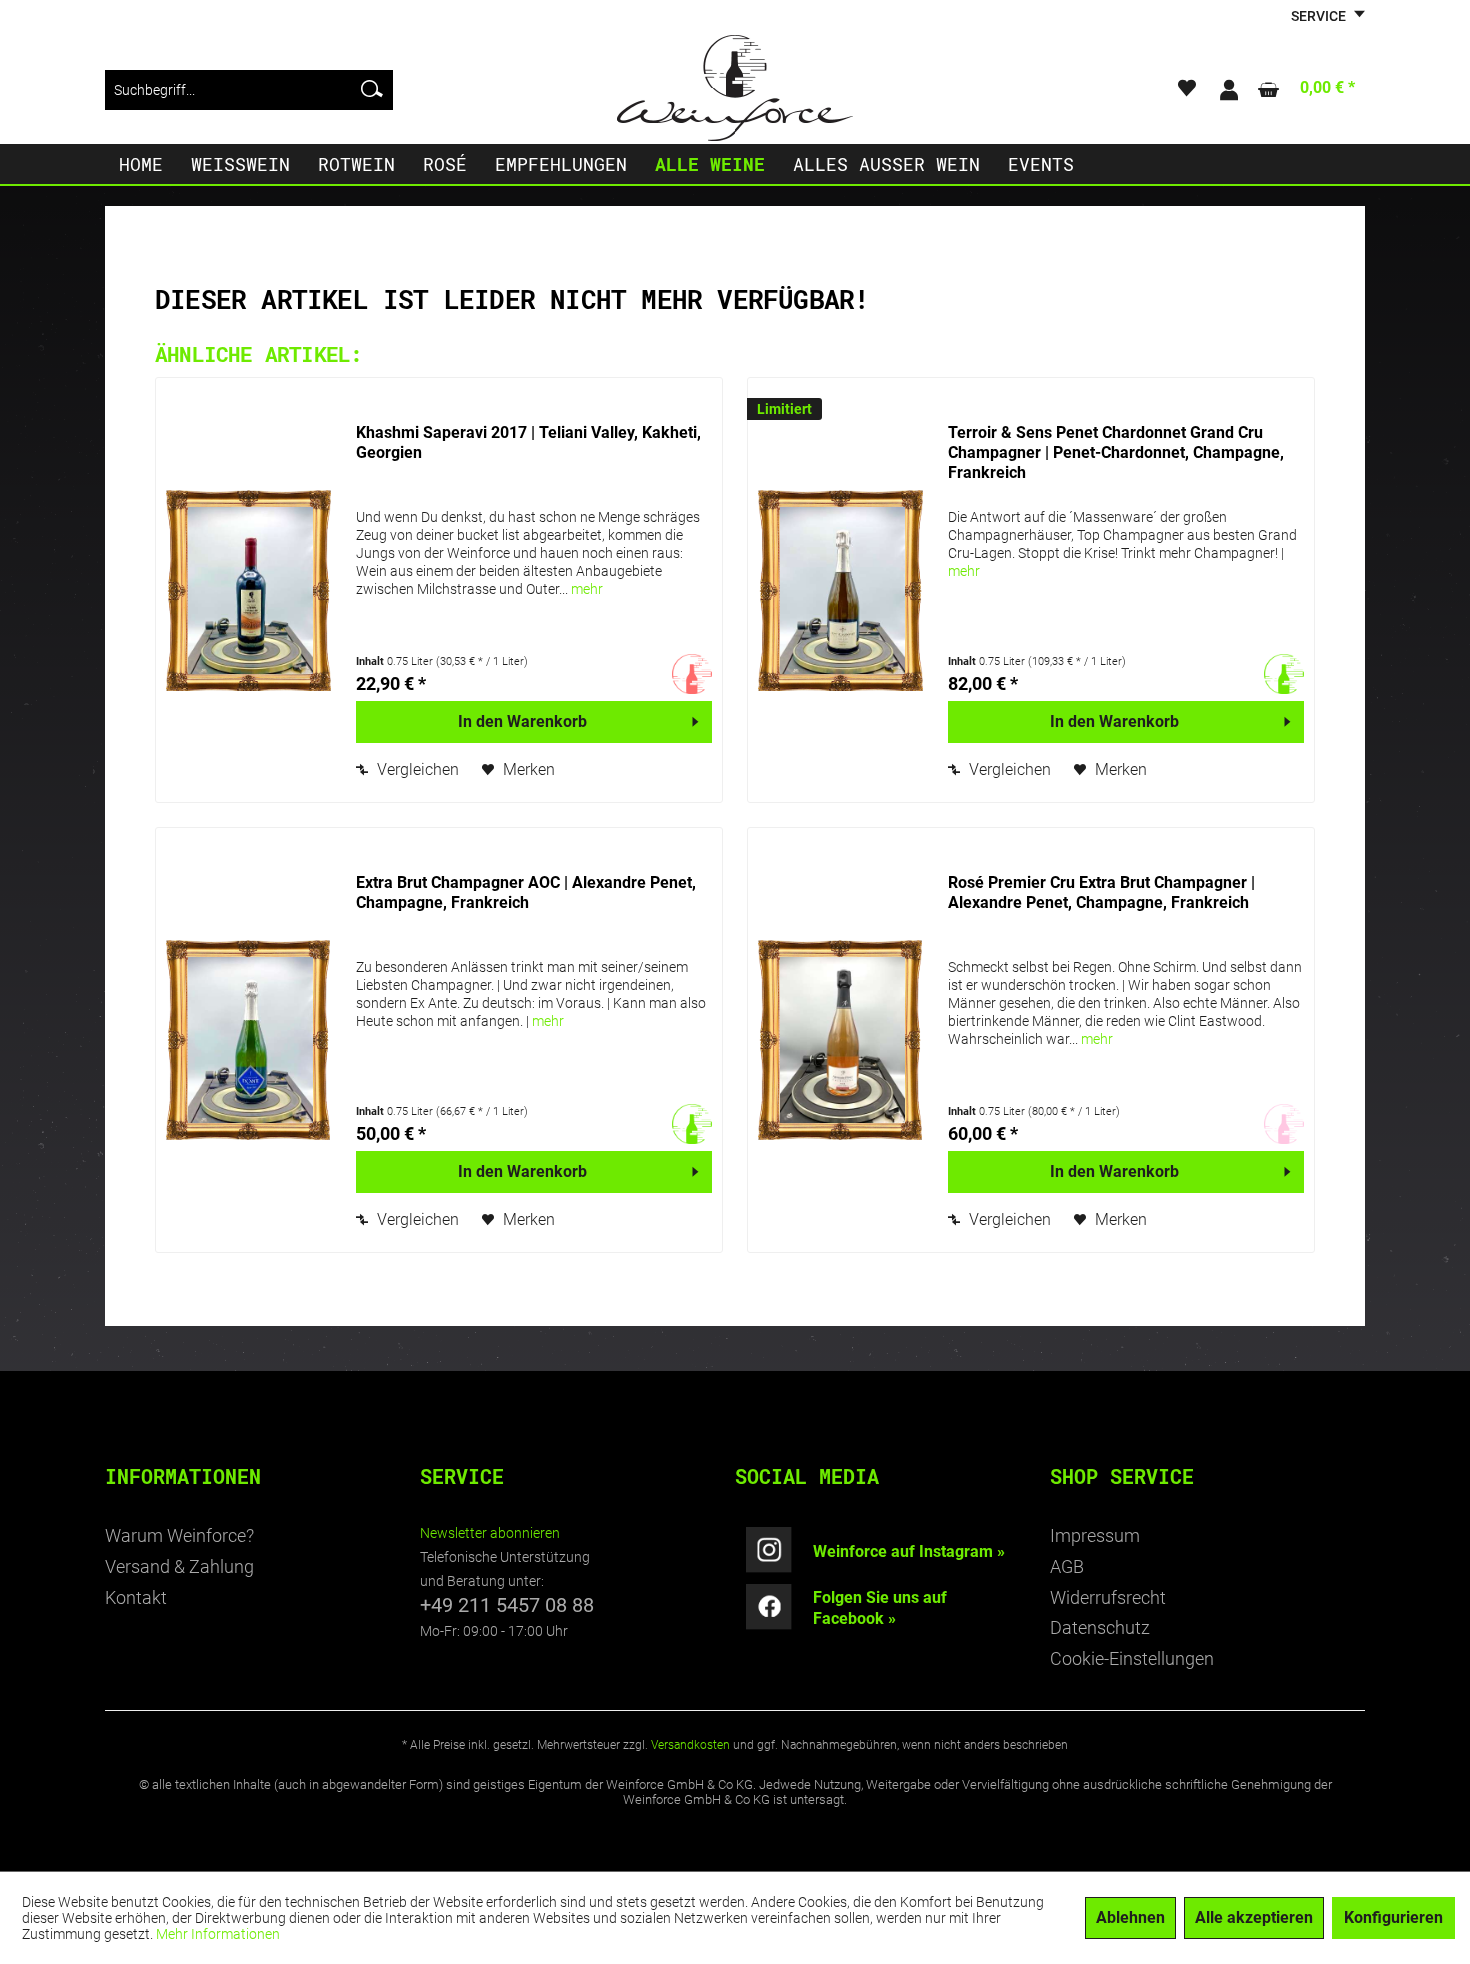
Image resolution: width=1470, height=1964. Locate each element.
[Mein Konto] (1228, 90)
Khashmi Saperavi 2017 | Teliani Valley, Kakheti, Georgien (528, 442)
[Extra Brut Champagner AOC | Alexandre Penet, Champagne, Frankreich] (251, 1040)
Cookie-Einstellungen (1132, 1658)
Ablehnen (1130, 1917)
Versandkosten (690, 1745)
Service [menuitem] (1320, 16)
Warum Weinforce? (179, 1535)
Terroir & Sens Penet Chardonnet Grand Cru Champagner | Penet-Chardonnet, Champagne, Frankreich (1116, 452)
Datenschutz (1100, 1627)
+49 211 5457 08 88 (507, 1605)
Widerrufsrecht (1108, 1597)
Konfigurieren (1393, 1917)
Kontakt (136, 1597)
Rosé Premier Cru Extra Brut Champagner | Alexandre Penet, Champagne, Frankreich (1101, 892)
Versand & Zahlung (179, 1566)
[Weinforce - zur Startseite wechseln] (735, 88)
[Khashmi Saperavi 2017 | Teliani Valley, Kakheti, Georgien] (251, 590)
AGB (1067, 1566)
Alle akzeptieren (1254, 1917)
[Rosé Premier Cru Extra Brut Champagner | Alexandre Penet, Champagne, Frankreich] (843, 1040)
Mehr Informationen (218, 1934)
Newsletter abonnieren (490, 1533)
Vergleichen (416, 769)
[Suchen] (372, 90)
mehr (587, 589)
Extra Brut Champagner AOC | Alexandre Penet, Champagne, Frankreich (526, 892)
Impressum (1095, 1535)
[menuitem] (249, 90)
